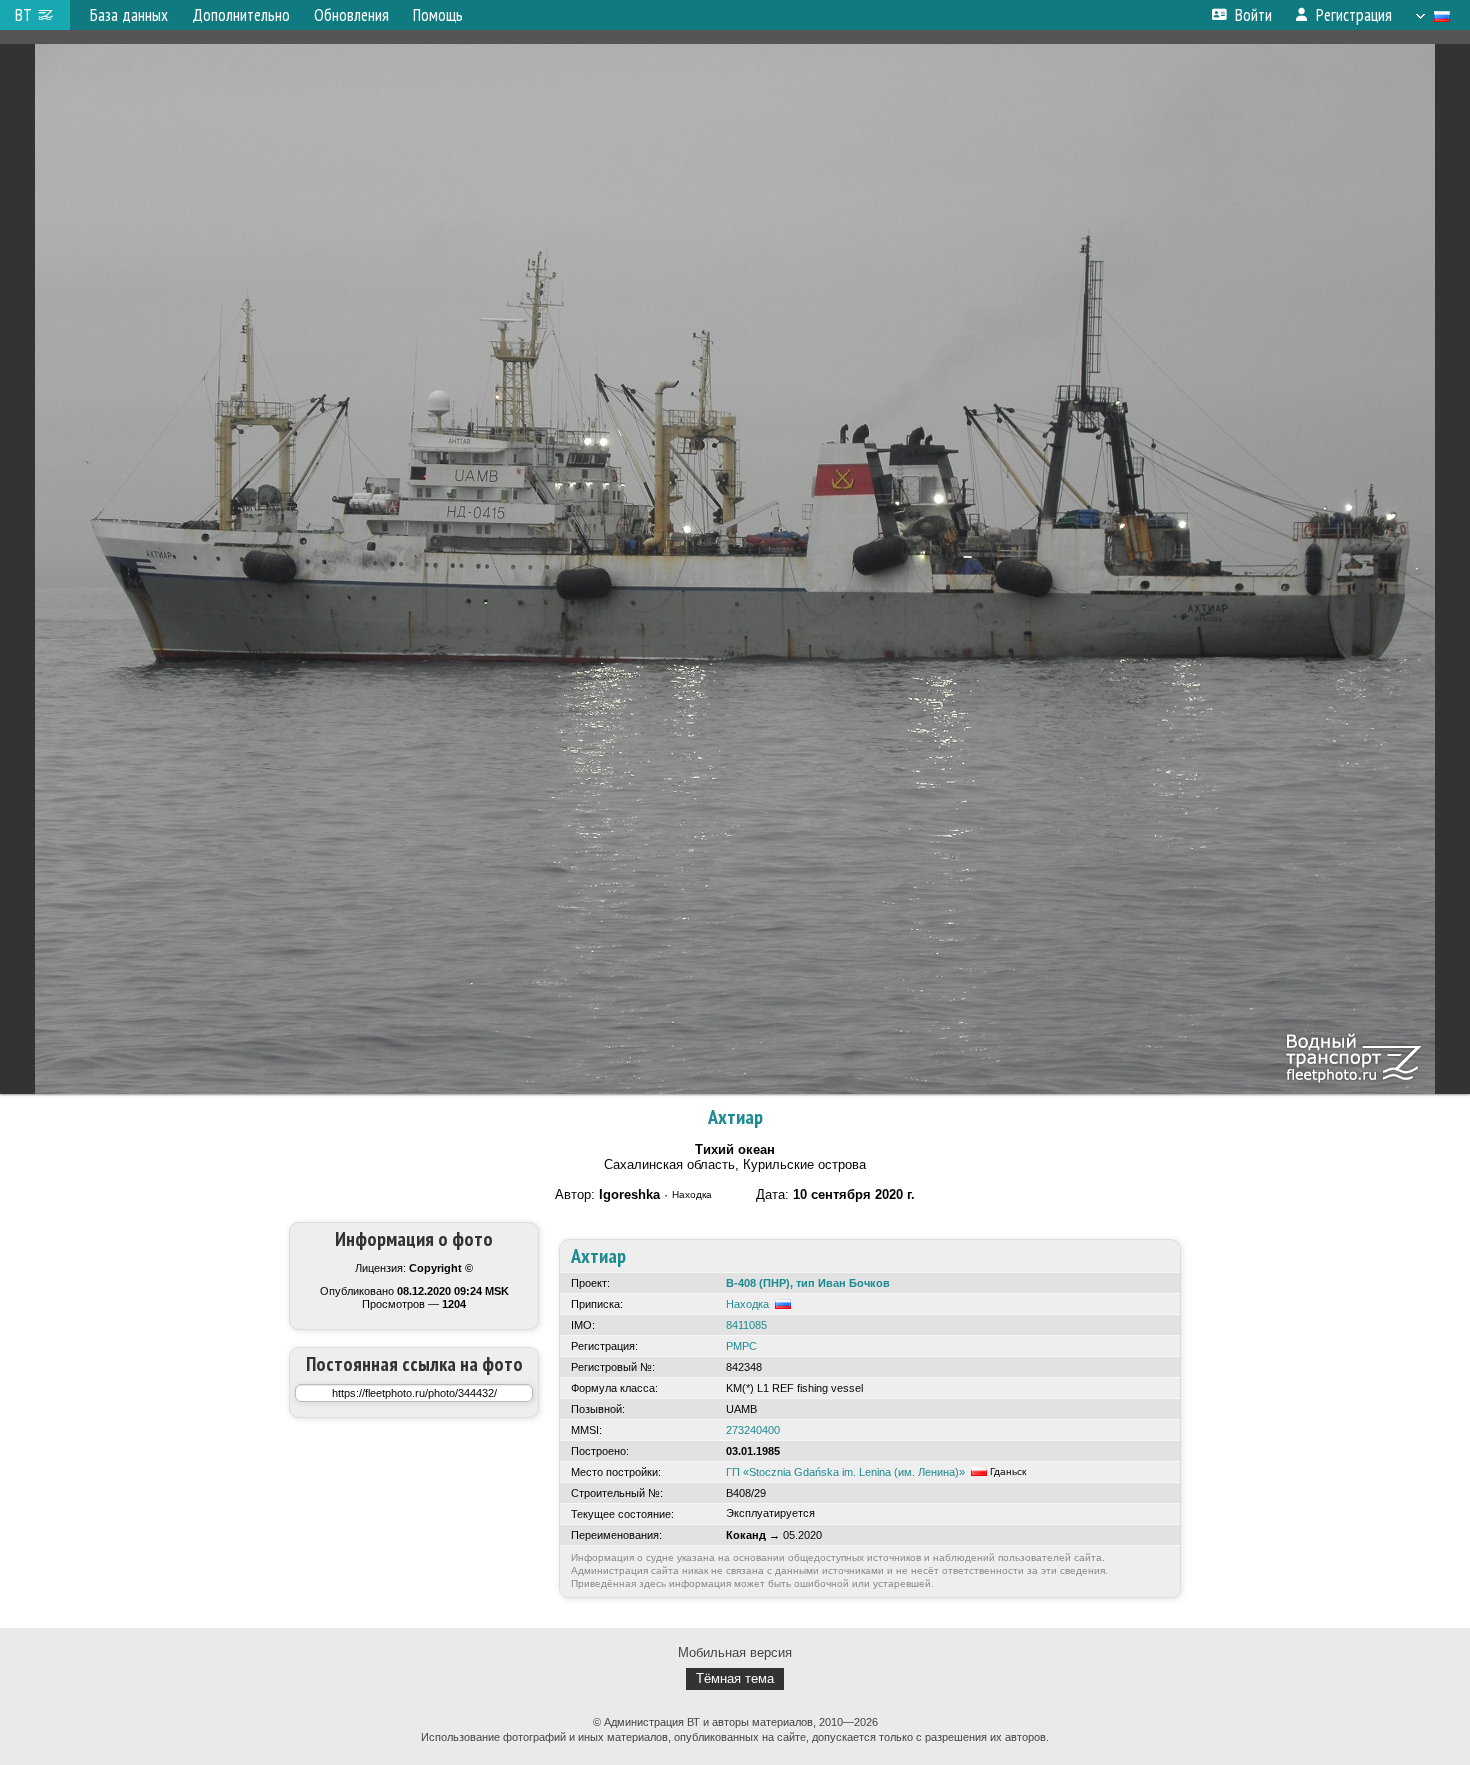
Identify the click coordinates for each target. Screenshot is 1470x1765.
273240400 (753, 1430)
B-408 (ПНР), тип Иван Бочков (808, 1283)
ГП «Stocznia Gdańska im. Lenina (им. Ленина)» (845, 1472)
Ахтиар (735, 1117)
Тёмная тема (735, 1678)
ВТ (23, 15)
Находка (747, 1304)
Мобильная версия (735, 1652)
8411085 (746, 1325)
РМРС (741, 1346)
